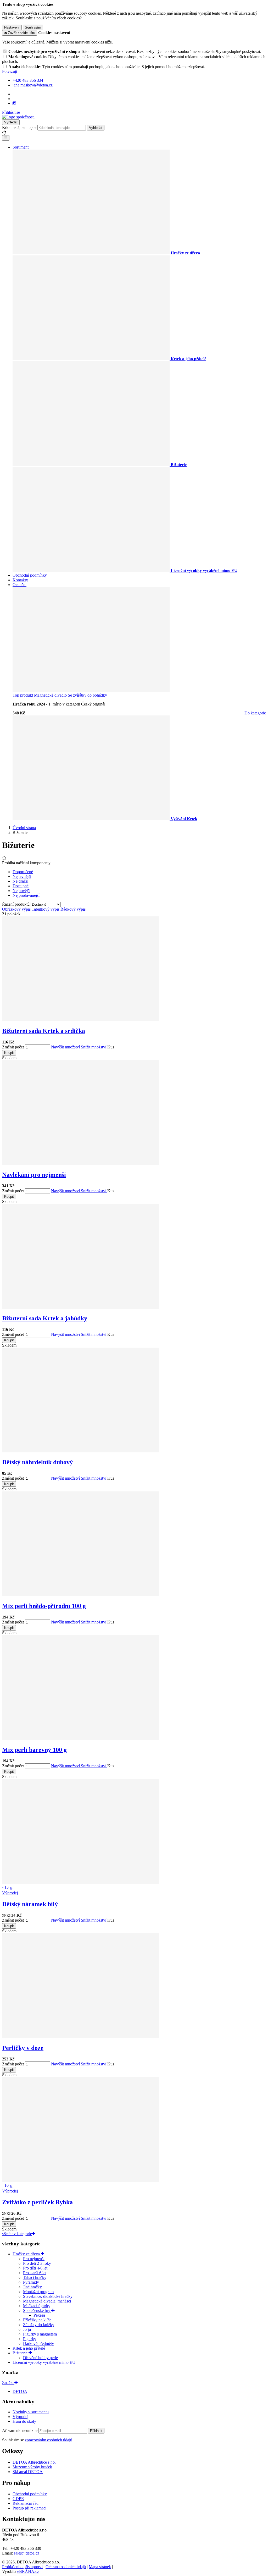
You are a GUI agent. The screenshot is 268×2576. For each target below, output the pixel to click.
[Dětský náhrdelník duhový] (81, 1451)
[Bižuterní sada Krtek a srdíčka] (81, 1020)
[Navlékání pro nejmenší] (81, 1164)
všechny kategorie (17, 2234)
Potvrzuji (10, 71)
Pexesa (39, 2315)
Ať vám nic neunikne (20, 2430)
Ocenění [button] (19, 585)
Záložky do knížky (39, 2325)
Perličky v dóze (23, 2048)
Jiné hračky (32, 2287)
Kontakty (20, 580)
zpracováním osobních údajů (49, 2440)
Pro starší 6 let (35, 2273)
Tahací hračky (35, 2277)
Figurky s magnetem (40, 2334)
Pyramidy (31, 2282)
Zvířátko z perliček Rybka (37, 2202)
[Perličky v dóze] (81, 2037)
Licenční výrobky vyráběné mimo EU (44, 2362)
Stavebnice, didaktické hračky (48, 2296)
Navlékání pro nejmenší (34, 1175)
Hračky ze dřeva (27, 2254)
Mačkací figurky (37, 2306)
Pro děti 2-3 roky (37, 2263)
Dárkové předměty (38, 2343)
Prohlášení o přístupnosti (22, 2567)
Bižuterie (21, 2353)
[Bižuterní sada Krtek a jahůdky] (81, 1307)
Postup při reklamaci (29, 2508)
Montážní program (38, 2292)
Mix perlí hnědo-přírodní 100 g (44, 1606)
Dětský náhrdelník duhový (37, 1462)
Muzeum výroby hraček (32, 2467)
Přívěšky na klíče (37, 2320)
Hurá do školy (24, 2421)
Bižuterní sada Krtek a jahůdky (45, 1318)
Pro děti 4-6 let (35, 2268)
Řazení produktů (16, 904)
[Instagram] (14, 103)
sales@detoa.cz (27, 2553)
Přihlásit (96, 2431)
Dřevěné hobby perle (40, 2358)
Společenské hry (37, 2310)
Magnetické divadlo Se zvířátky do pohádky (60, 695)
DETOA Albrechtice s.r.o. (34, 2462)
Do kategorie (255, 713)
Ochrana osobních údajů (66, 2567)
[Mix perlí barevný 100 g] (81, 1739)
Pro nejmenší (34, 2259)
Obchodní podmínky (30, 575)
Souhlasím (33, 27)
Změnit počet (13, 1047)
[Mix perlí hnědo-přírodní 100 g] (81, 1595)
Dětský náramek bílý (30, 1904)
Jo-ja (27, 2329)
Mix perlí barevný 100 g (34, 1750)
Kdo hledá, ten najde (19, 127)
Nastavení (12, 27)
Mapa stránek (100, 2567)
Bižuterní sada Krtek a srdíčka (44, 1031)
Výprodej (20, 2417)
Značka (8, 2383)
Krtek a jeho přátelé (29, 2348)
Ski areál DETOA (28, 2472)
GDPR (18, 2499)
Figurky (30, 2339)
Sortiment (21, 147)
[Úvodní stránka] (18, 117)
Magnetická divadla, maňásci (47, 2301)
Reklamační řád (26, 2503)
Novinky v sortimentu (31, 2412)
